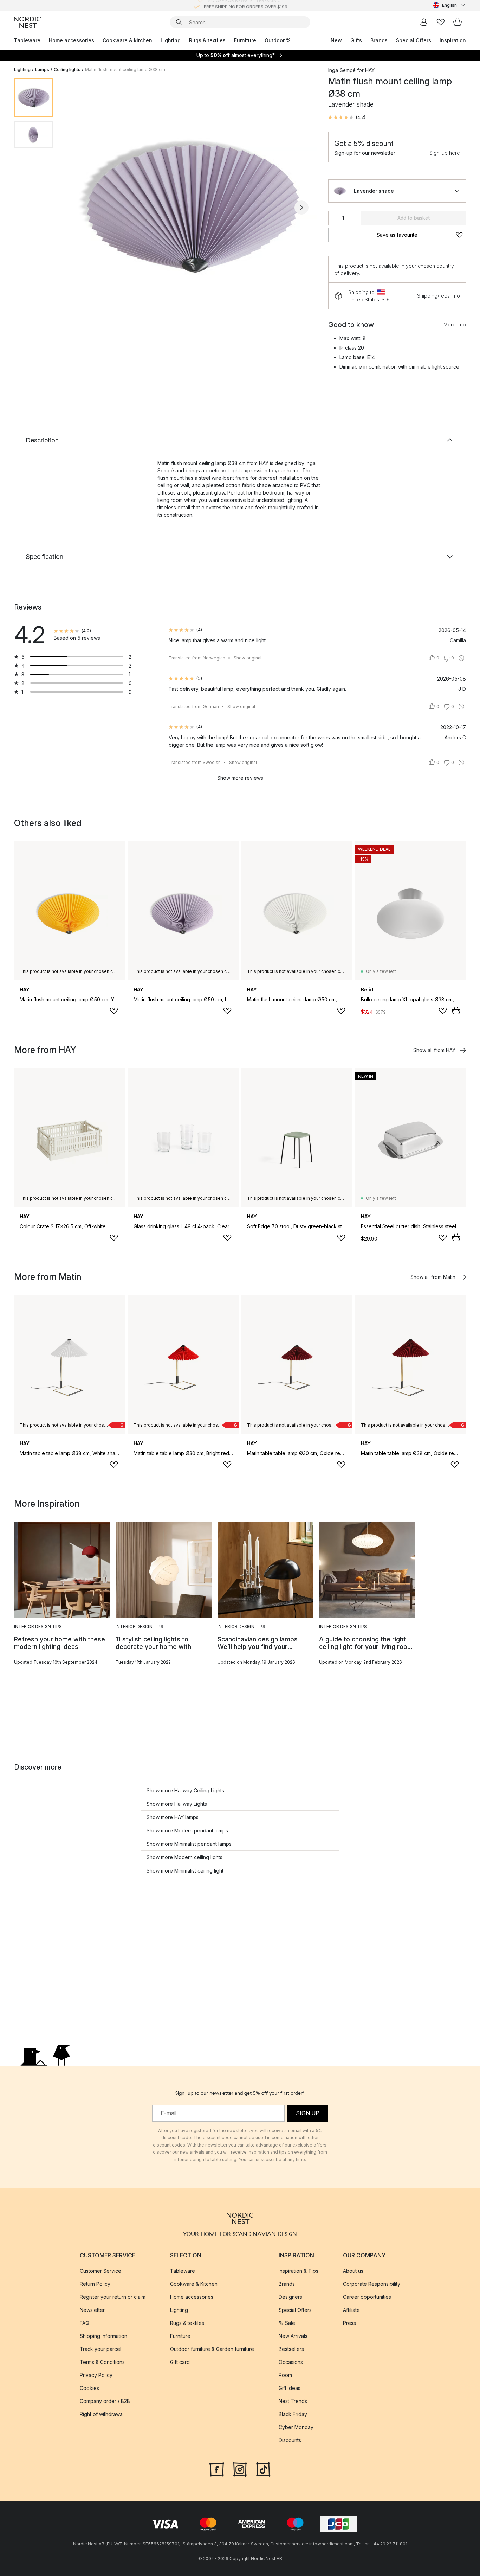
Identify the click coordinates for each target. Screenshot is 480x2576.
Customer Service (100, 2271)
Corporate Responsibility (372, 2284)
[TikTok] (263, 2469)
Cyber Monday (296, 2427)
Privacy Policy (96, 2375)
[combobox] (449, 5)
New (336, 40)
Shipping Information (103, 2336)
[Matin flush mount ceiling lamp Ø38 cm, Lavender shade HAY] (189, 206)
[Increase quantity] (353, 218)
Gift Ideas (290, 2388)
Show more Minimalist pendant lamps (189, 1844)
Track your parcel (100, 2349)
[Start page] (27, 22)
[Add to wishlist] (114, 1011)
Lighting (171, 40)
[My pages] (424, 22)
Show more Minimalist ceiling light (185, 1871)
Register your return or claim (113, 2297)
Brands (379, 40)
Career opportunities (367, 2297)
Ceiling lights (67, 69)
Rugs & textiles (207, 40)
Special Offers (414, 40)
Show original (248, 658)
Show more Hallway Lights (177, 1804)
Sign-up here (445, 153)
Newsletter (92, 2310)
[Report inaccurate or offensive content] (461, 658)
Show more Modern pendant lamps (187, 1831)
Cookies (89, 2388)
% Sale (287, 2323)
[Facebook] (217, 2469)
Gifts (356, 40)
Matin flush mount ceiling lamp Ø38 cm (125, 69)
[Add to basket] (456, 1010)
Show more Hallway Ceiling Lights (185, 1790)
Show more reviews (240, 778)
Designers (290, 2297)
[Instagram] (240, 2469)
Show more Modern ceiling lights (184, 1857)
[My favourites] (441, 22)
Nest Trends (293, 2401)
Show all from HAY (434, 1050)
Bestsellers (291, 2349)
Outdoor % (278, 40)
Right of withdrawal (102, 2414)
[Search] (179, 22)
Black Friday (293, 2414)
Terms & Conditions (102, 2362)
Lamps (42, 69)
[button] (347, 117)
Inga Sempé (342, 70)
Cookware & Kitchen (194, 2284)
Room (285, 2375)
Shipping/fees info (439, 296)
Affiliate (351, 2310)
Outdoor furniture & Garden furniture (212, 2349)
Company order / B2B (105, 2401)
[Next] (301, 208)
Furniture (245, 40)
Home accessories (72, 40)
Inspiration (453, 40)
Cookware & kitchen (127, 40)
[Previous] (77, 208)
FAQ (85, 2323)
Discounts (290, 2440)
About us (353, 2271)
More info (455, 324)
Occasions (291, 2362)
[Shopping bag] (458, 22)
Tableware (27, 40)
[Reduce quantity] (333, 218)
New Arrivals (293, 2336)
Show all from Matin (433, 1277)
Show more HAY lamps (173, 1817)
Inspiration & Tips (299, 2271)
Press (349, 2323)
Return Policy (95, 2284)
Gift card (180, 2362)
